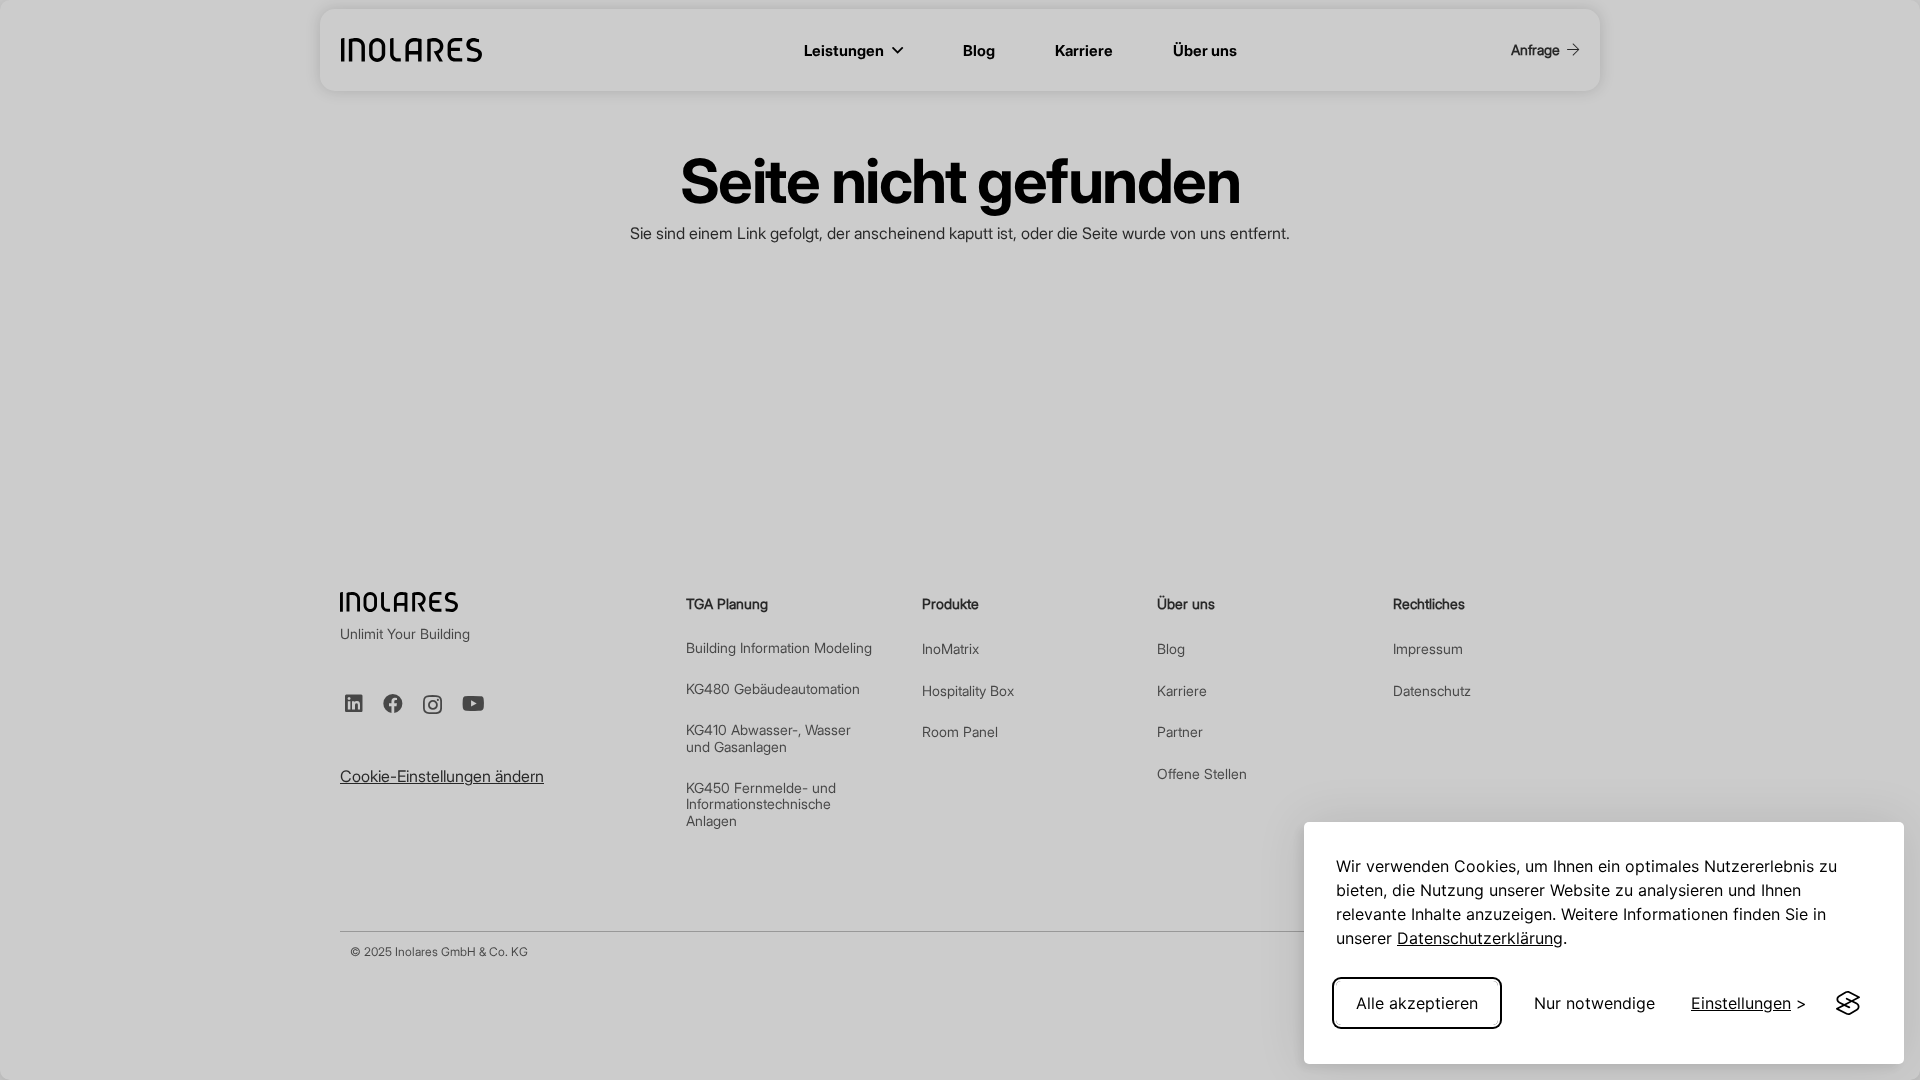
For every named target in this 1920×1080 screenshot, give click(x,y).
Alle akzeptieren (1417, 1003)
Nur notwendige (1594, 1003)
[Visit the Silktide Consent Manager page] (1848, 1003)
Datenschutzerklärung (1480, 938)
